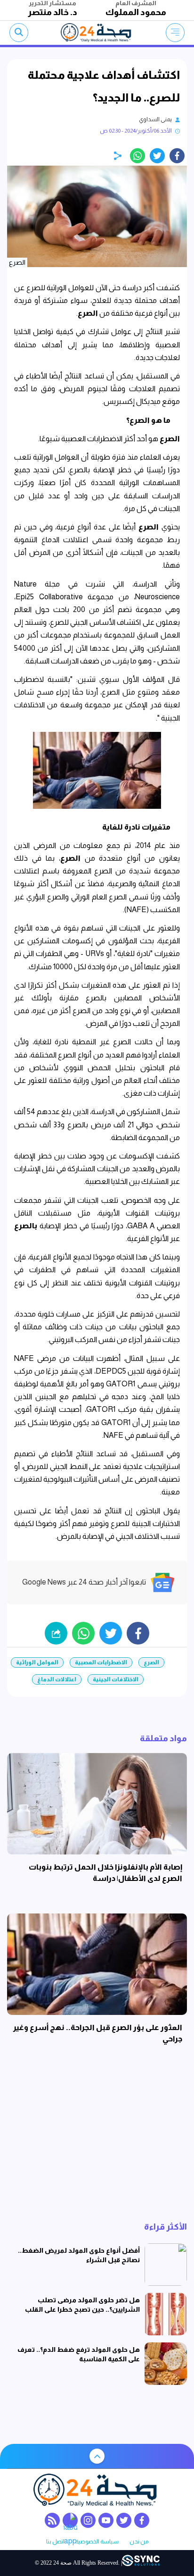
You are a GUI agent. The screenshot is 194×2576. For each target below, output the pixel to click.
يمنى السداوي (155, 119)
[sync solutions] (141, 2563)
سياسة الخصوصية (97, 2542)
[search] (19, 33)
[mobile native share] (56, 1633)
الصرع (88, 313)
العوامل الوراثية (37, 1662)
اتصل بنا (55, 2542)
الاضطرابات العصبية (101, 1662)
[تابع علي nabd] (70, 2520)
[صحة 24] (97, 33)
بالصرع (26, 1226)
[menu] (175, 33)
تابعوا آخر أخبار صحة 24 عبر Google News (84, 1582)
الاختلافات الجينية (116, 1679)
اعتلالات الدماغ (57, 1679)
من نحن (139, 2542)
